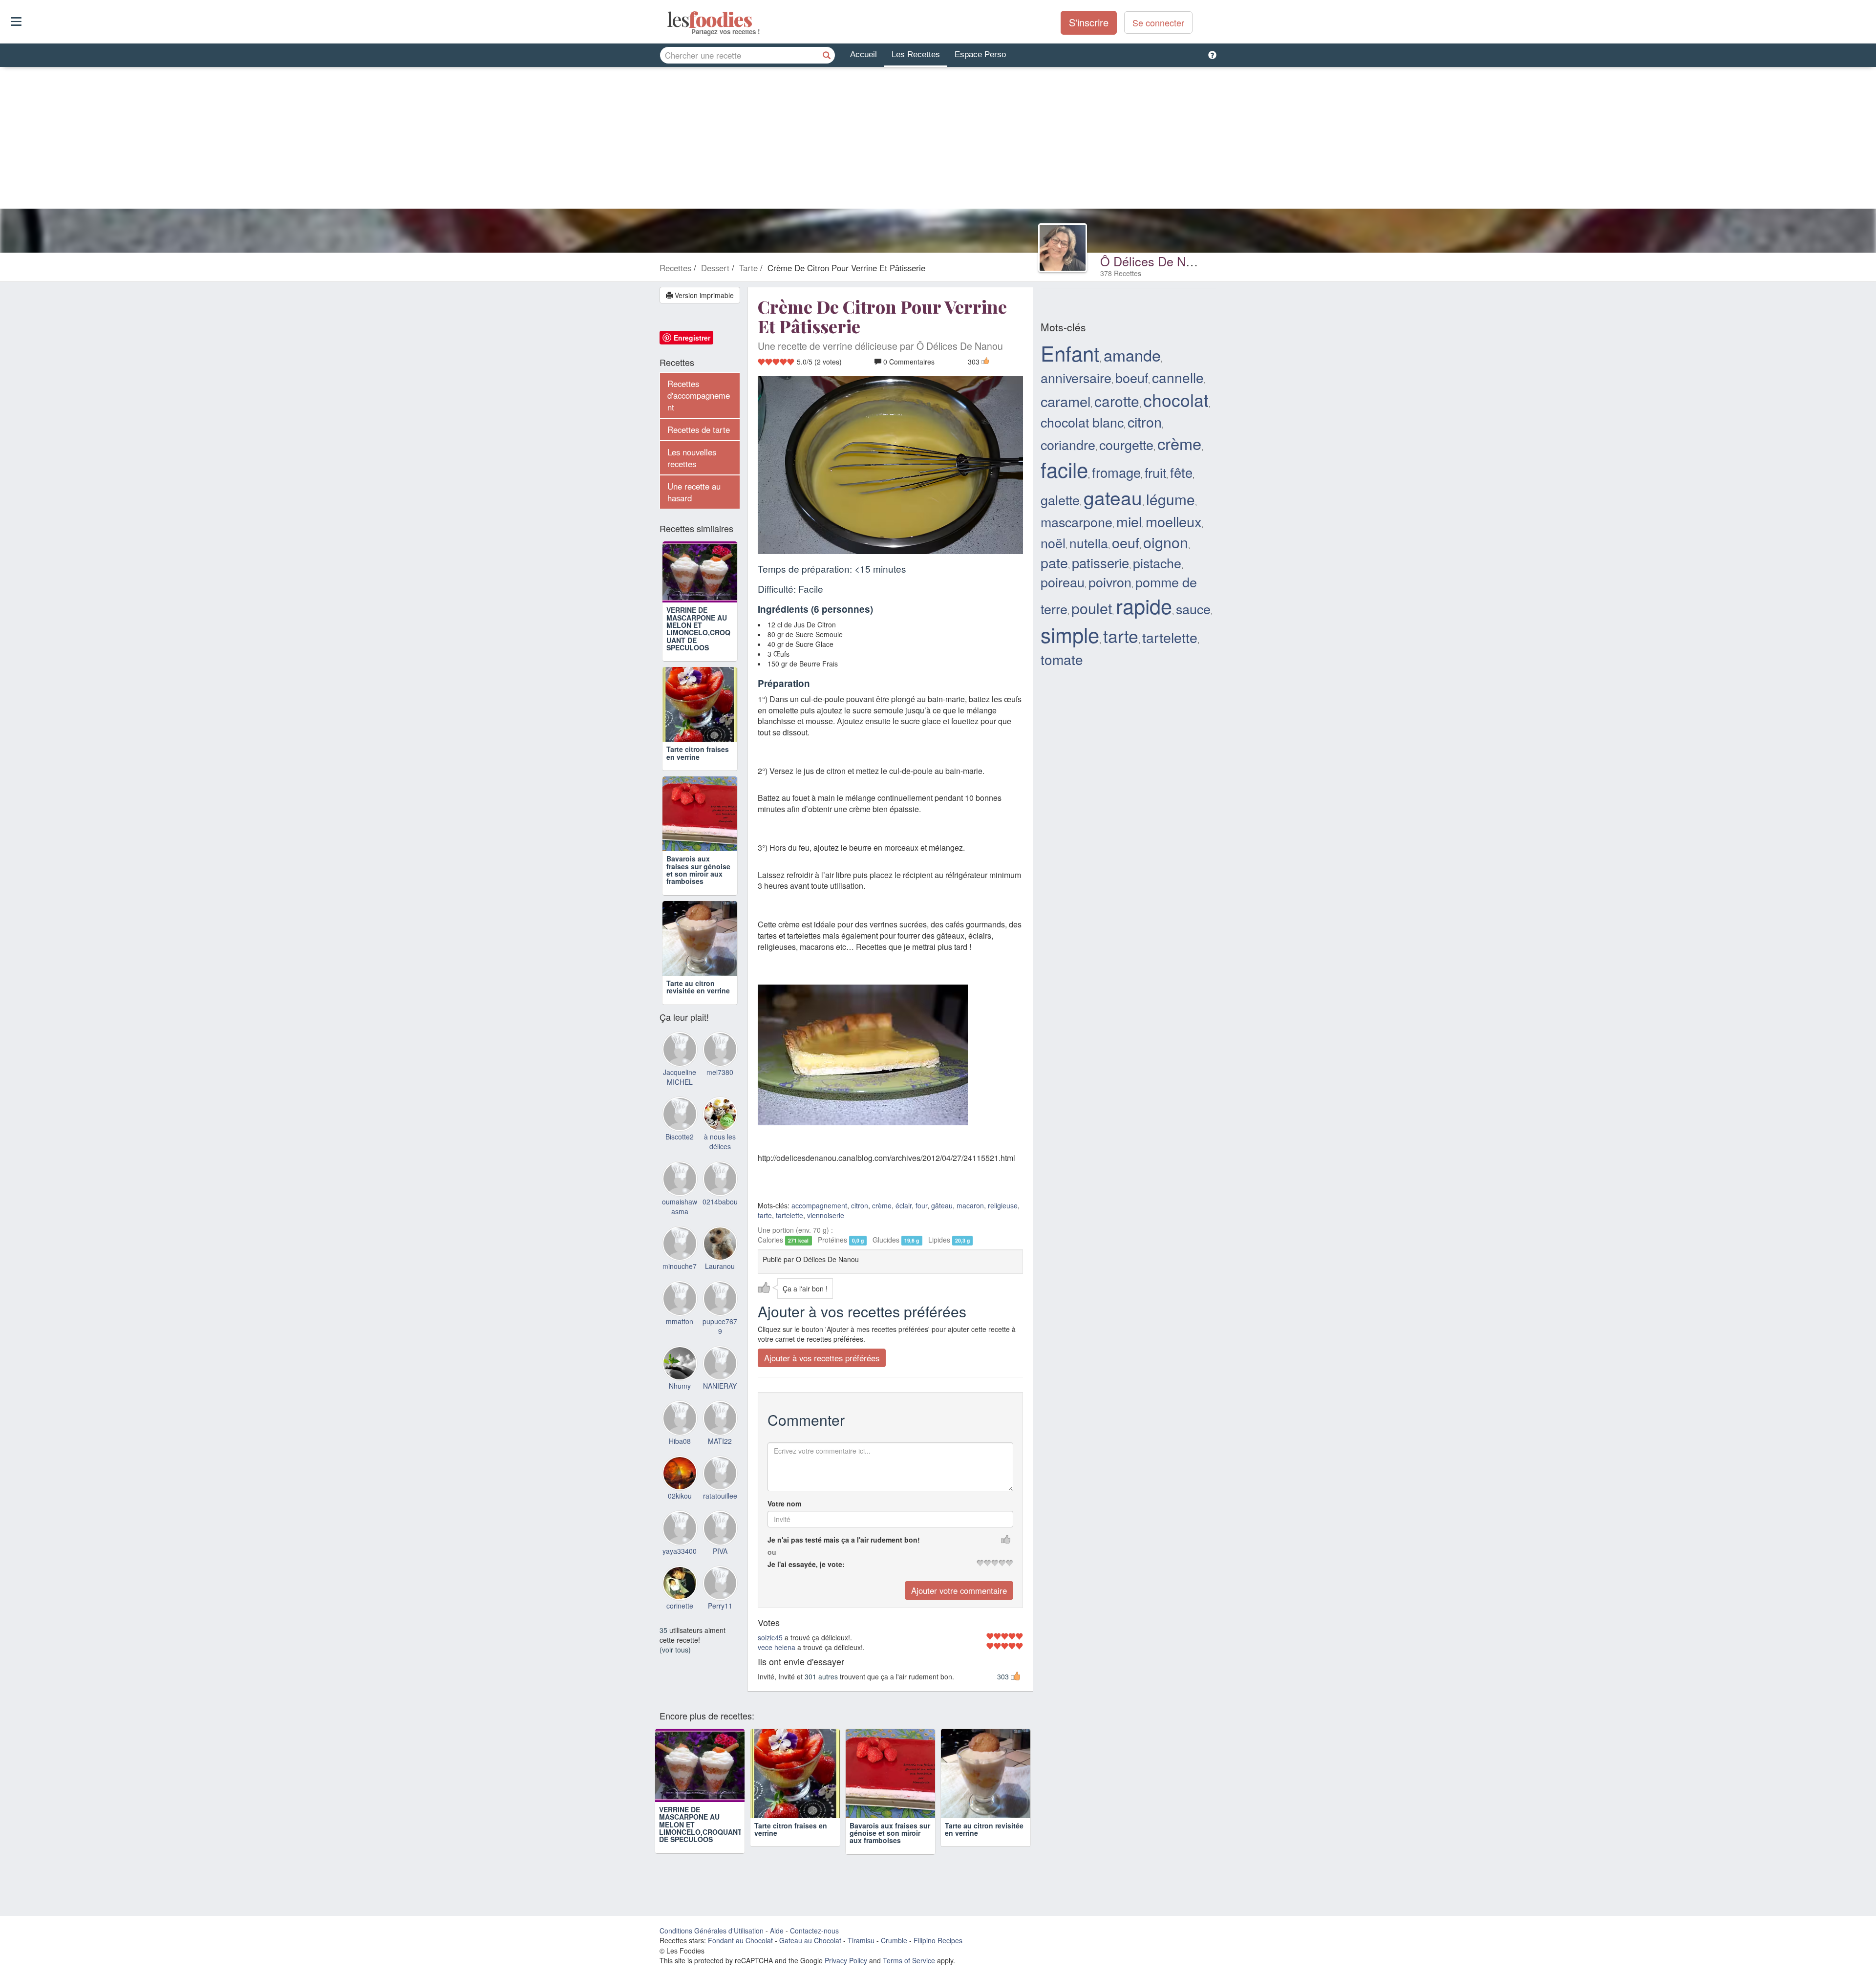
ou (772, 1551)
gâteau (942, 1205)
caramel (1066, 401)
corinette (680, 1619)
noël (1053, 543)
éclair (904, 1205)
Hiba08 (680, 1454)
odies (668, 20)
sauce (1193, 609)
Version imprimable (703, 295)
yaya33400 (680, 1564)
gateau (1113, 497)
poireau (1063, 582)
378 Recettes (1121, 273)
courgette (1126, 444)
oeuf (1126, 542)
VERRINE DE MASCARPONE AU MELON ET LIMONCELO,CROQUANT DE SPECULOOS (698, 642)
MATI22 (720, 1454)
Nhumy (680, 1399)
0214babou (720, 1215)
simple (1070, 634)
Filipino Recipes (938, 1955)
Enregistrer (692, 338)
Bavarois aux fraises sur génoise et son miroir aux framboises (698, 883)
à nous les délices (720, 1155)
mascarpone (1077, 522)
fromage (1116, 472)
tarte (765, 1215)
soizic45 (770, 1637)
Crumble (894, 1955)
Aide (777, 1945)
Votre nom (784, 1503)
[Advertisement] (938, 140)
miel (1129, 521)
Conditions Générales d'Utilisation (712, 1945)
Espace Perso (980, 54)
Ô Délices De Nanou (1157, 261)
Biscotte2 (680, 1150)
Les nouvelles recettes (692, 458)
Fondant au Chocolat (740, 1955)
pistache (1157, 563)
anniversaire (1076, 377)
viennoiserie (826, 1215)
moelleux (1173, 521)
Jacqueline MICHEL (680, 1090)
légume (1171, 499)
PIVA (720, 1564)
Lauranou (720, 1280)
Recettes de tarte (699, 429)
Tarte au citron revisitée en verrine (698, 1000)
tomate (1062, 659)
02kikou (680, 1509)
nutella (1089, 543)
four (921, 1205)
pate (1054, 562)
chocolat (1176, 399)
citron (860, 1205)
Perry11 (720, 1619)
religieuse (1003, 1205)
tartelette (789, 1215)
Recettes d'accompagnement (699, 395)
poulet (1092, 608)
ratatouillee (720, 1509)
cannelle (1178, 377)
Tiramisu (861, 1955)
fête (1181, 472)
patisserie (1100, 562)
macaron (970, 1205)
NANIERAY (720, 1399)
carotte (1117, 401)
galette (1060, 500)
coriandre (1068, 444)
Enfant (1070, 353)
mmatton (680, 1334)
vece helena (777, 1647)
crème (882, 1205)
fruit (1155, 472)
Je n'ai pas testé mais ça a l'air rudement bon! (844, 1539)
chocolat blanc (1082, 422)
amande (1132, 355)
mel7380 (720, 1085)
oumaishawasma (680, 1220)
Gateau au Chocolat (810, 1955)
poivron (1110, 582)
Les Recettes (916, 54)
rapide (1144, 605)
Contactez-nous (814, 1945)
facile (1064, 469)
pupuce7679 (720, 1339)
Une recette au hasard (694, 492)
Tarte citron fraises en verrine (698, 766)
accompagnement (819, 1205)
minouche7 (680, 1280)
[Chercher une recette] (827, 55)
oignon (1166, 542)
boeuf (1132, 377)
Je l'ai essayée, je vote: (806, 1564)
